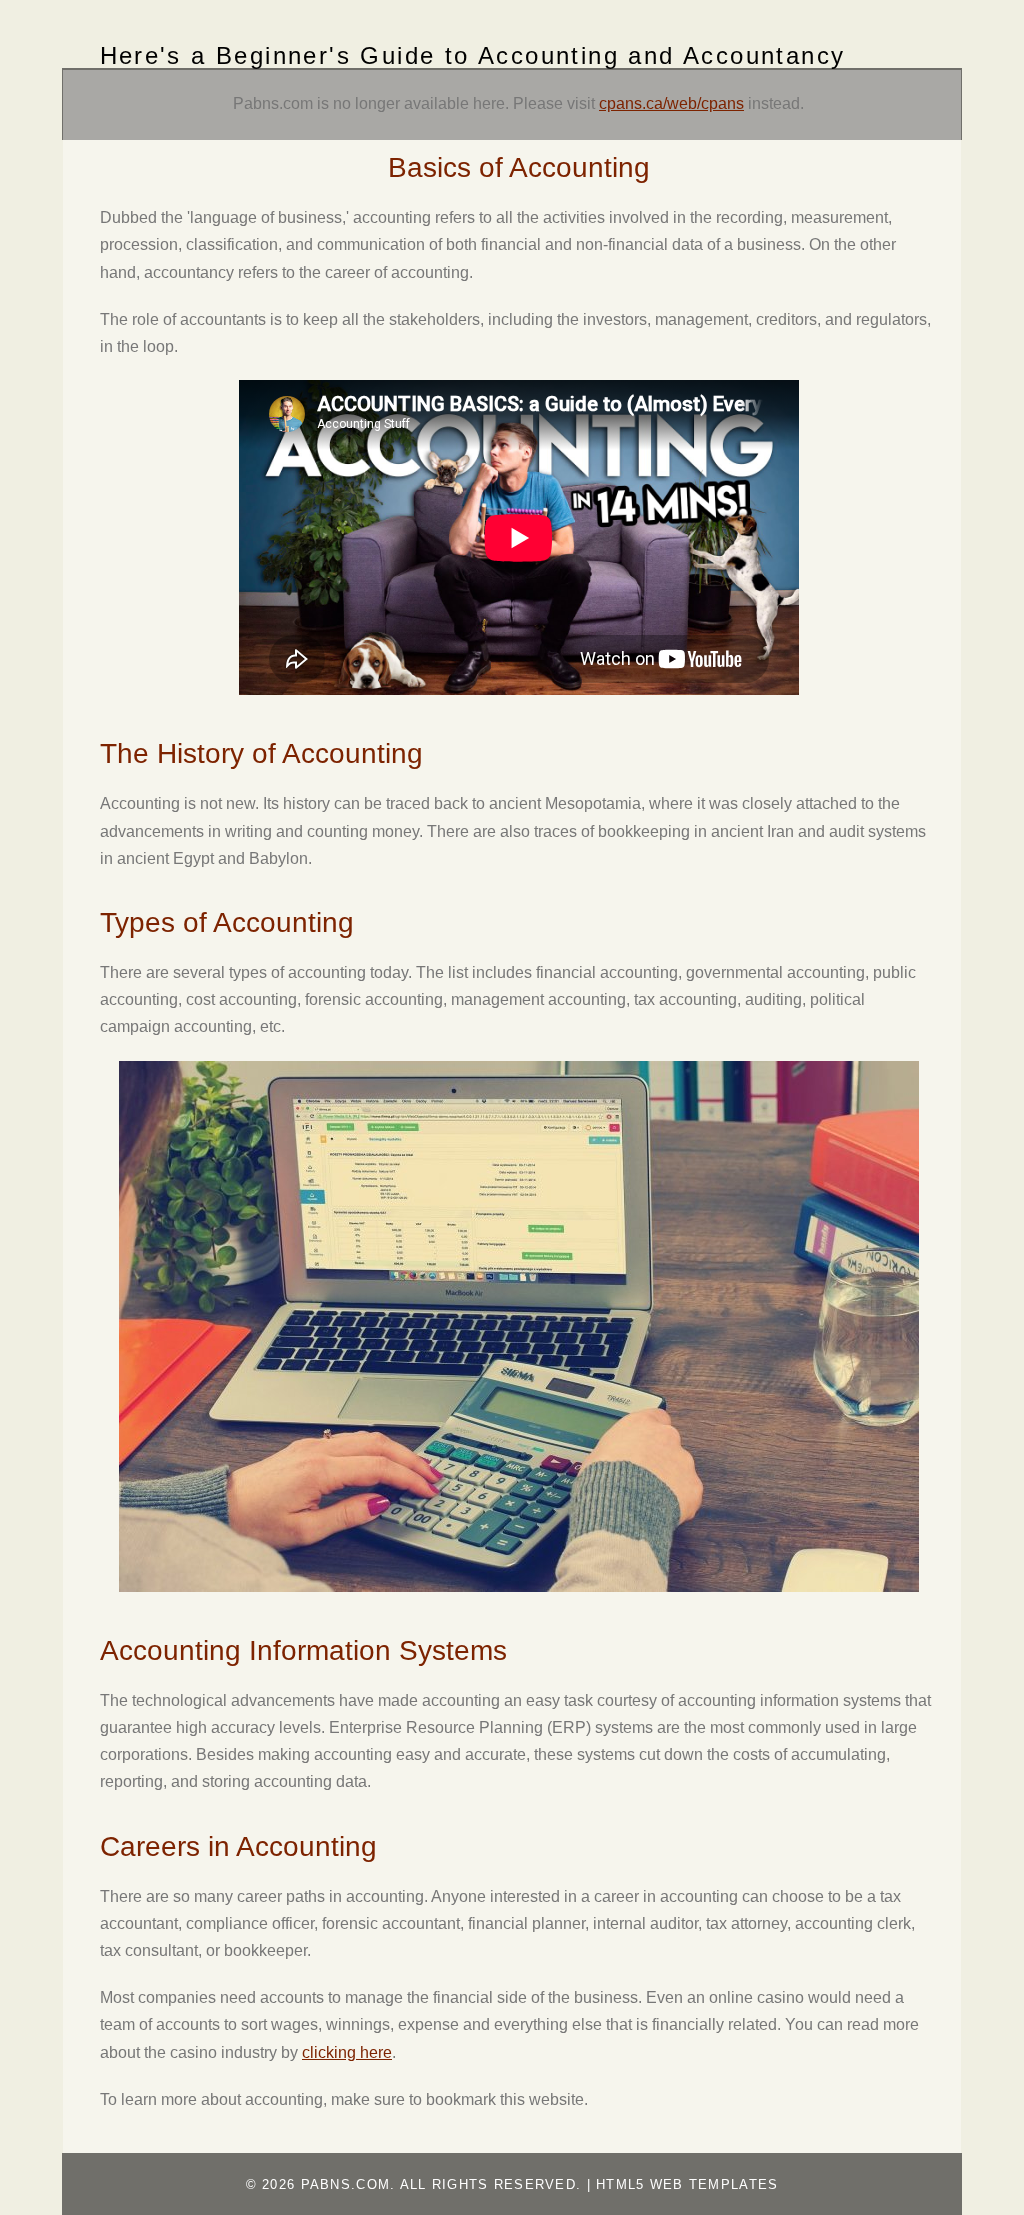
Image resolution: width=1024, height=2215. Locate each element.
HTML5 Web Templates (687, 2184)
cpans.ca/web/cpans (671, 103)
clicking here (347, 2052)
